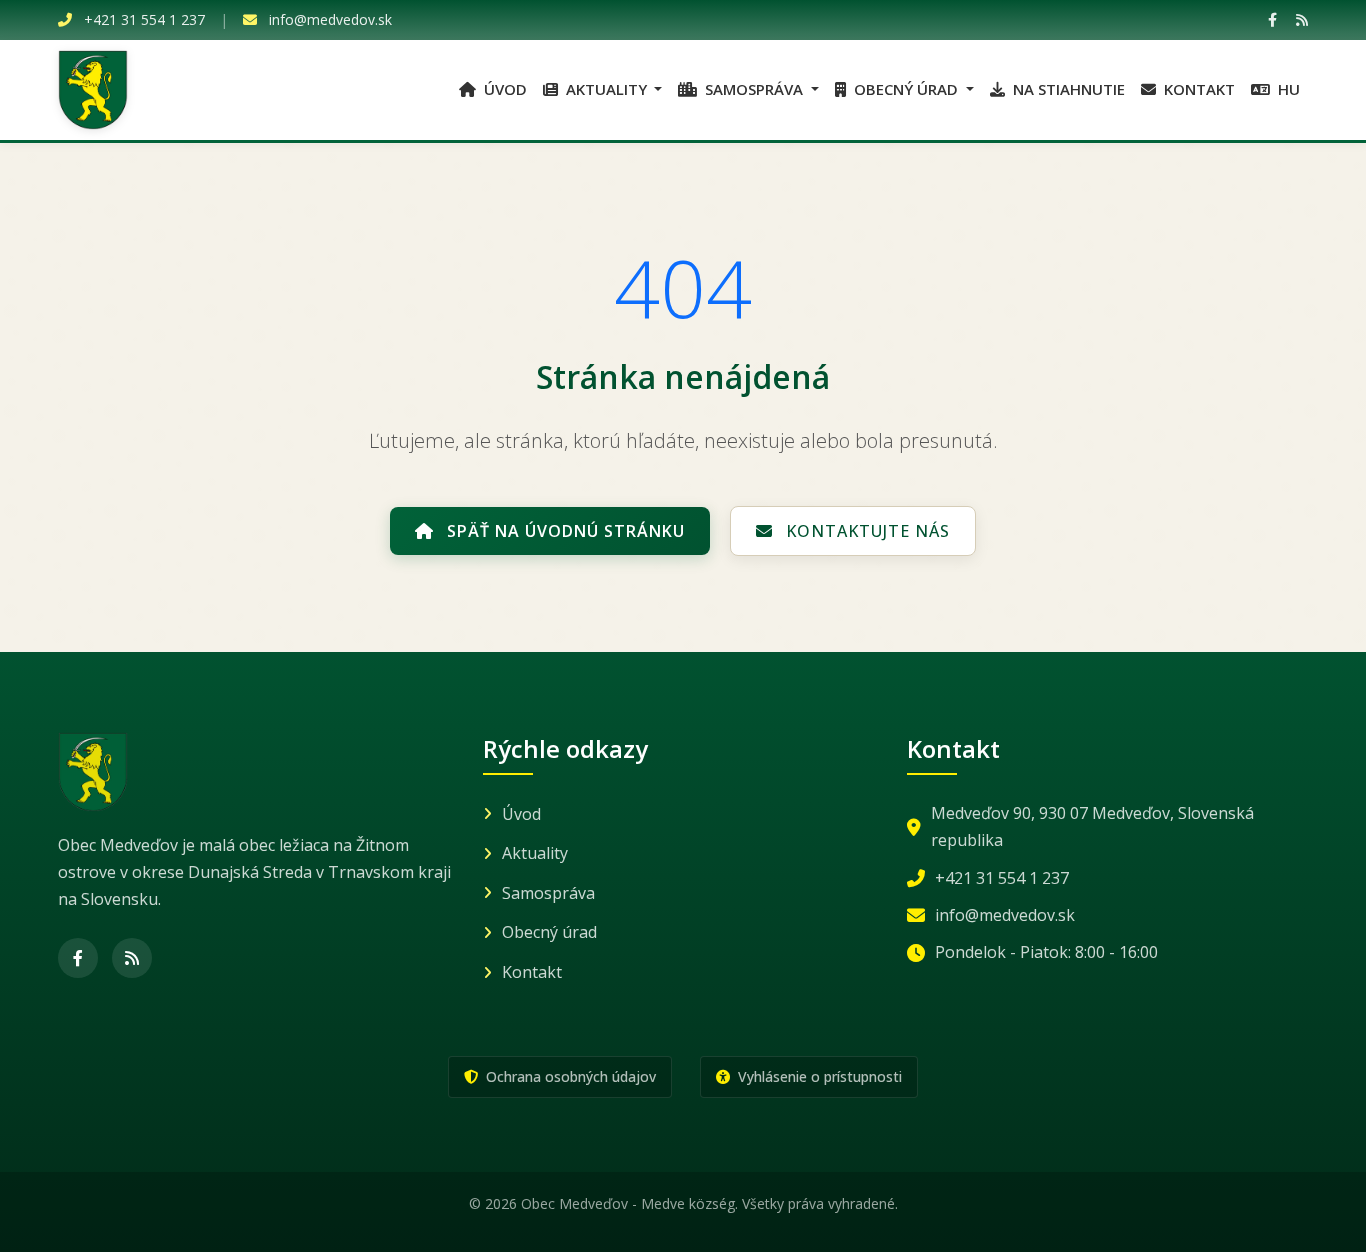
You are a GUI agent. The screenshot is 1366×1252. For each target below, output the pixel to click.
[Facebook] (1272, 19)
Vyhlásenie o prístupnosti (818, 1076)
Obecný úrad (549, 932)
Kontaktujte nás (865, 531)
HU (1287, 89)
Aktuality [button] (606, 89)
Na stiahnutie (1067, 89)
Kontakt (1197, 89)
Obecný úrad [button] (906, 89)
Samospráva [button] (754, 89)
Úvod (503, 89)
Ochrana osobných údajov (569, 1076)
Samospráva (548, 893)
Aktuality (535, 853)
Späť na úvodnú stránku (563, 531)
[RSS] (1302, 19)
